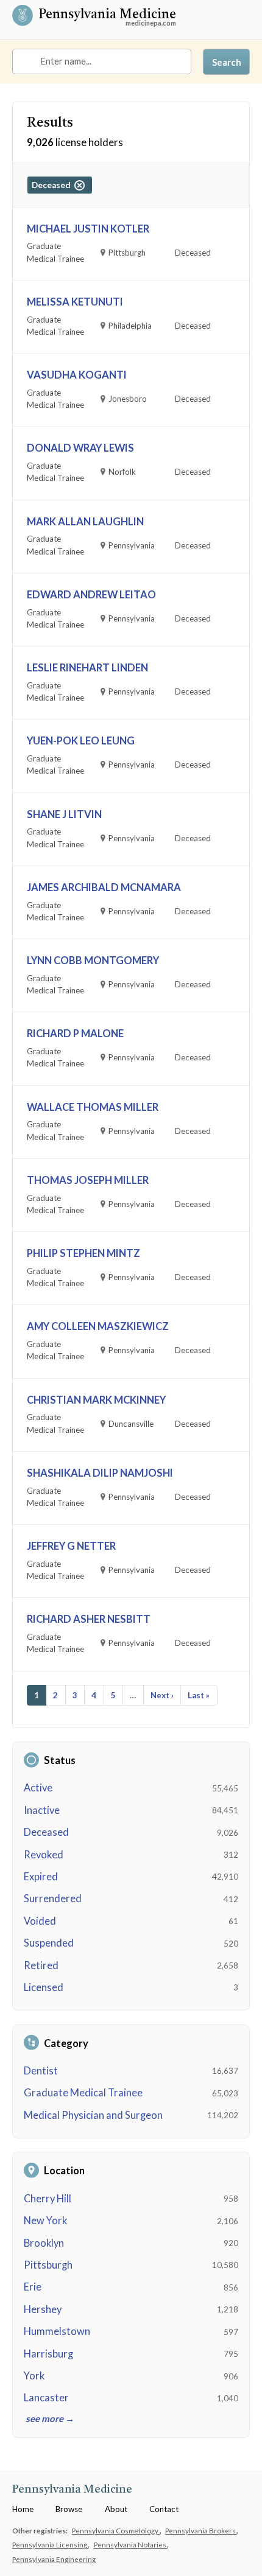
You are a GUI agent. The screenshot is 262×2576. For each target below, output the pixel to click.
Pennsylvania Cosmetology (116, 2530)
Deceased (46, 1832)
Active (38, 1788)
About (116, 2509)
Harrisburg (48, 2354)
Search (227, 62)
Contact (164, 2509)
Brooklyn (44, 2243)
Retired (41, 1965)
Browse (69, 2509)
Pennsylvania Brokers (201, 2530)
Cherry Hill (48, 2199)
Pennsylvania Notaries (131, 2544)
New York (45, 2221)
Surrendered (53, 1899)
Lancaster (46, 2398)
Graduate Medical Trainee (83, 2093)
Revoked (44, 1855)
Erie (33, 2287)
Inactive (42, 1810)
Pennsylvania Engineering (54, 2559)
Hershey (43, 2309)
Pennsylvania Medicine (107, 16)
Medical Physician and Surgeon (93, 2115)
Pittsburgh (48, 2265)
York (34, 2376)
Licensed (44, 1987)
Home (23, 2509)
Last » (199, 1695)
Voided (40, 1921)
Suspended (49, 1943)
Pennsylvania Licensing (50, 2544)
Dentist (41, 2071)
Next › (162, 1695)
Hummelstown (57, 2331)
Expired (41, 1877)
